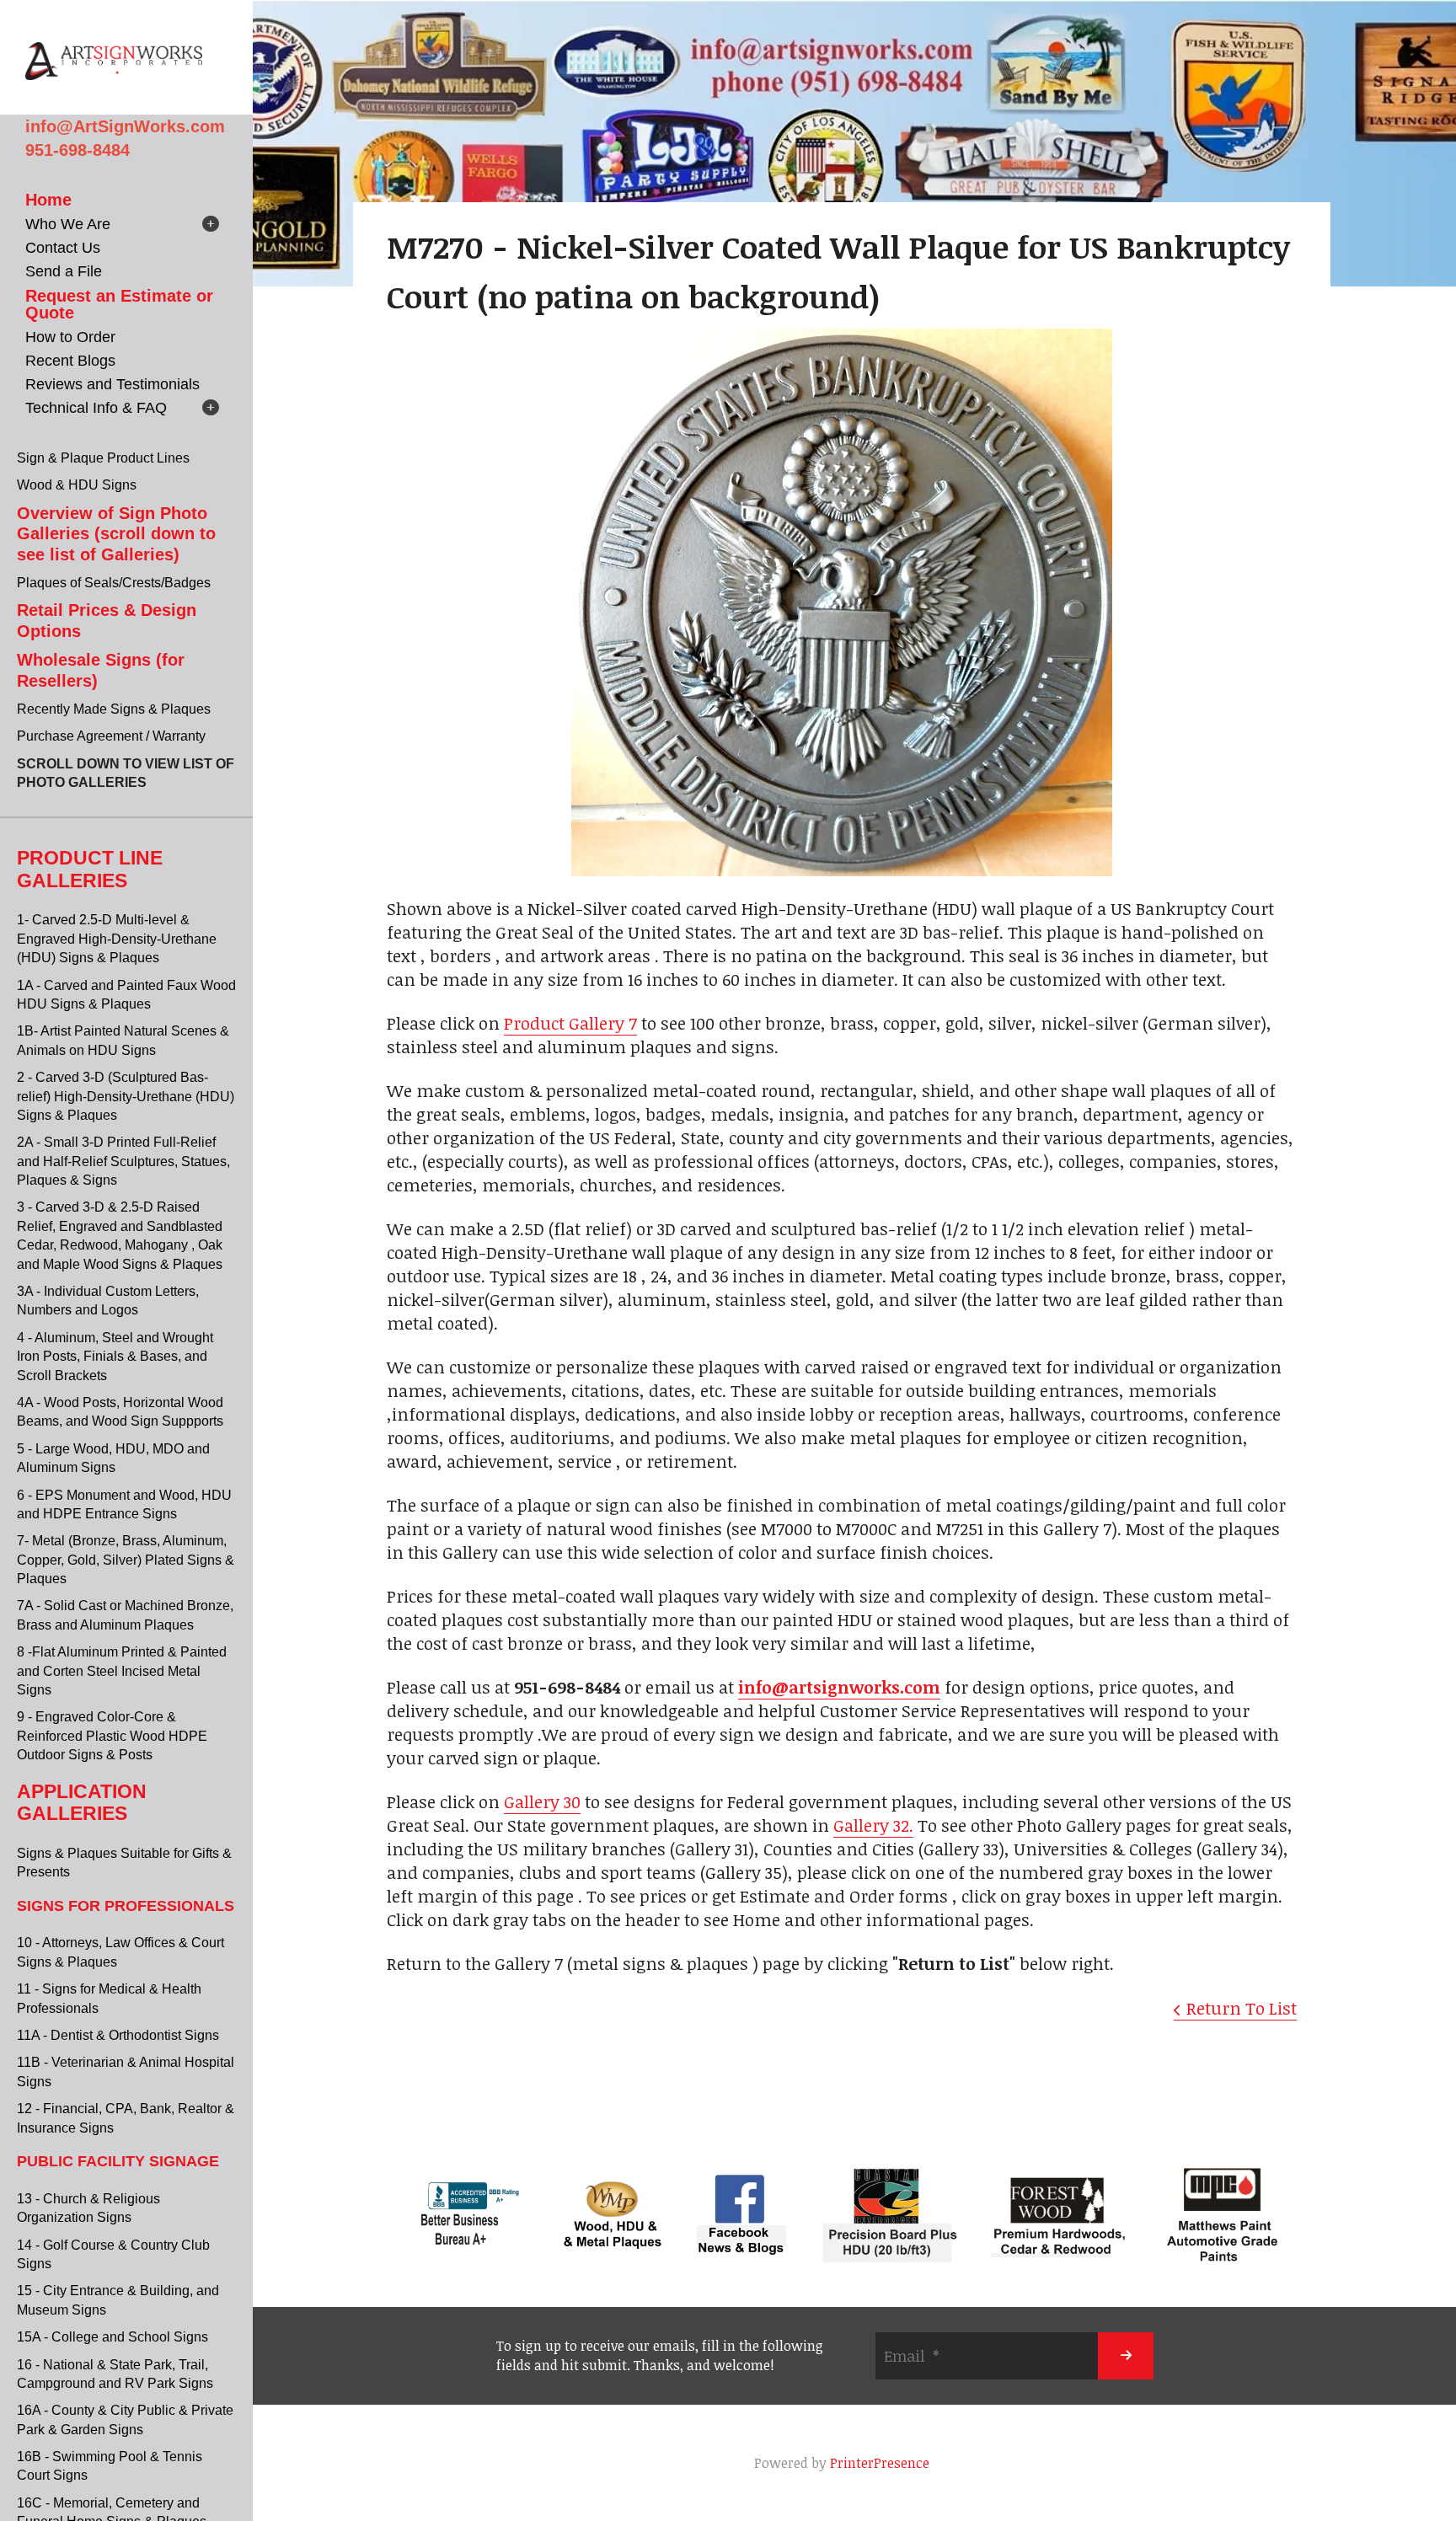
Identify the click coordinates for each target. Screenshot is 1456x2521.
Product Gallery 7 (570, 1023)
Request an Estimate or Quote (119, 304)
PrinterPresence (880, 2463)
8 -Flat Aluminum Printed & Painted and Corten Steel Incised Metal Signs (122, 1671)
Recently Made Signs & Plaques (114, 709)
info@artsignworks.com (839, 1687)
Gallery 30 (542, 1801)
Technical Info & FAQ (96, 408)
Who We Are (68, 224)
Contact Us (63, 248)
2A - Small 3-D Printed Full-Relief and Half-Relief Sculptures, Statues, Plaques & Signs (123, 1161)
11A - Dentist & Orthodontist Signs (118, 2035)
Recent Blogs (70, 361)
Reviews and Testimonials (112, 384)
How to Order (70, 337)
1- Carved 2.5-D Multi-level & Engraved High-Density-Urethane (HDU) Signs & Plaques (117, 939)
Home (48, 200)
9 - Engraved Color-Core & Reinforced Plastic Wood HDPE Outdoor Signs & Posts (112, 1736)
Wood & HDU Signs (77, 485)
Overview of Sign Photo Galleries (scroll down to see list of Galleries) (116, 534)
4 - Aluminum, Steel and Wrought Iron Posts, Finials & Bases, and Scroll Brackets (115, 1357)
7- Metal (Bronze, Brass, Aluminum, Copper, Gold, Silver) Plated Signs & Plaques (126, 1560)
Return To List (1242, 2008)
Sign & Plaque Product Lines (103, 458)
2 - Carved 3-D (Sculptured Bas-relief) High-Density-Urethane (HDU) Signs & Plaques (126, 1096)
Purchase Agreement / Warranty (111, 736)
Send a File (64, 271)
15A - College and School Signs (112, 2337)
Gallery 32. (873, 1825)
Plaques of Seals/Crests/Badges (114, 583)
